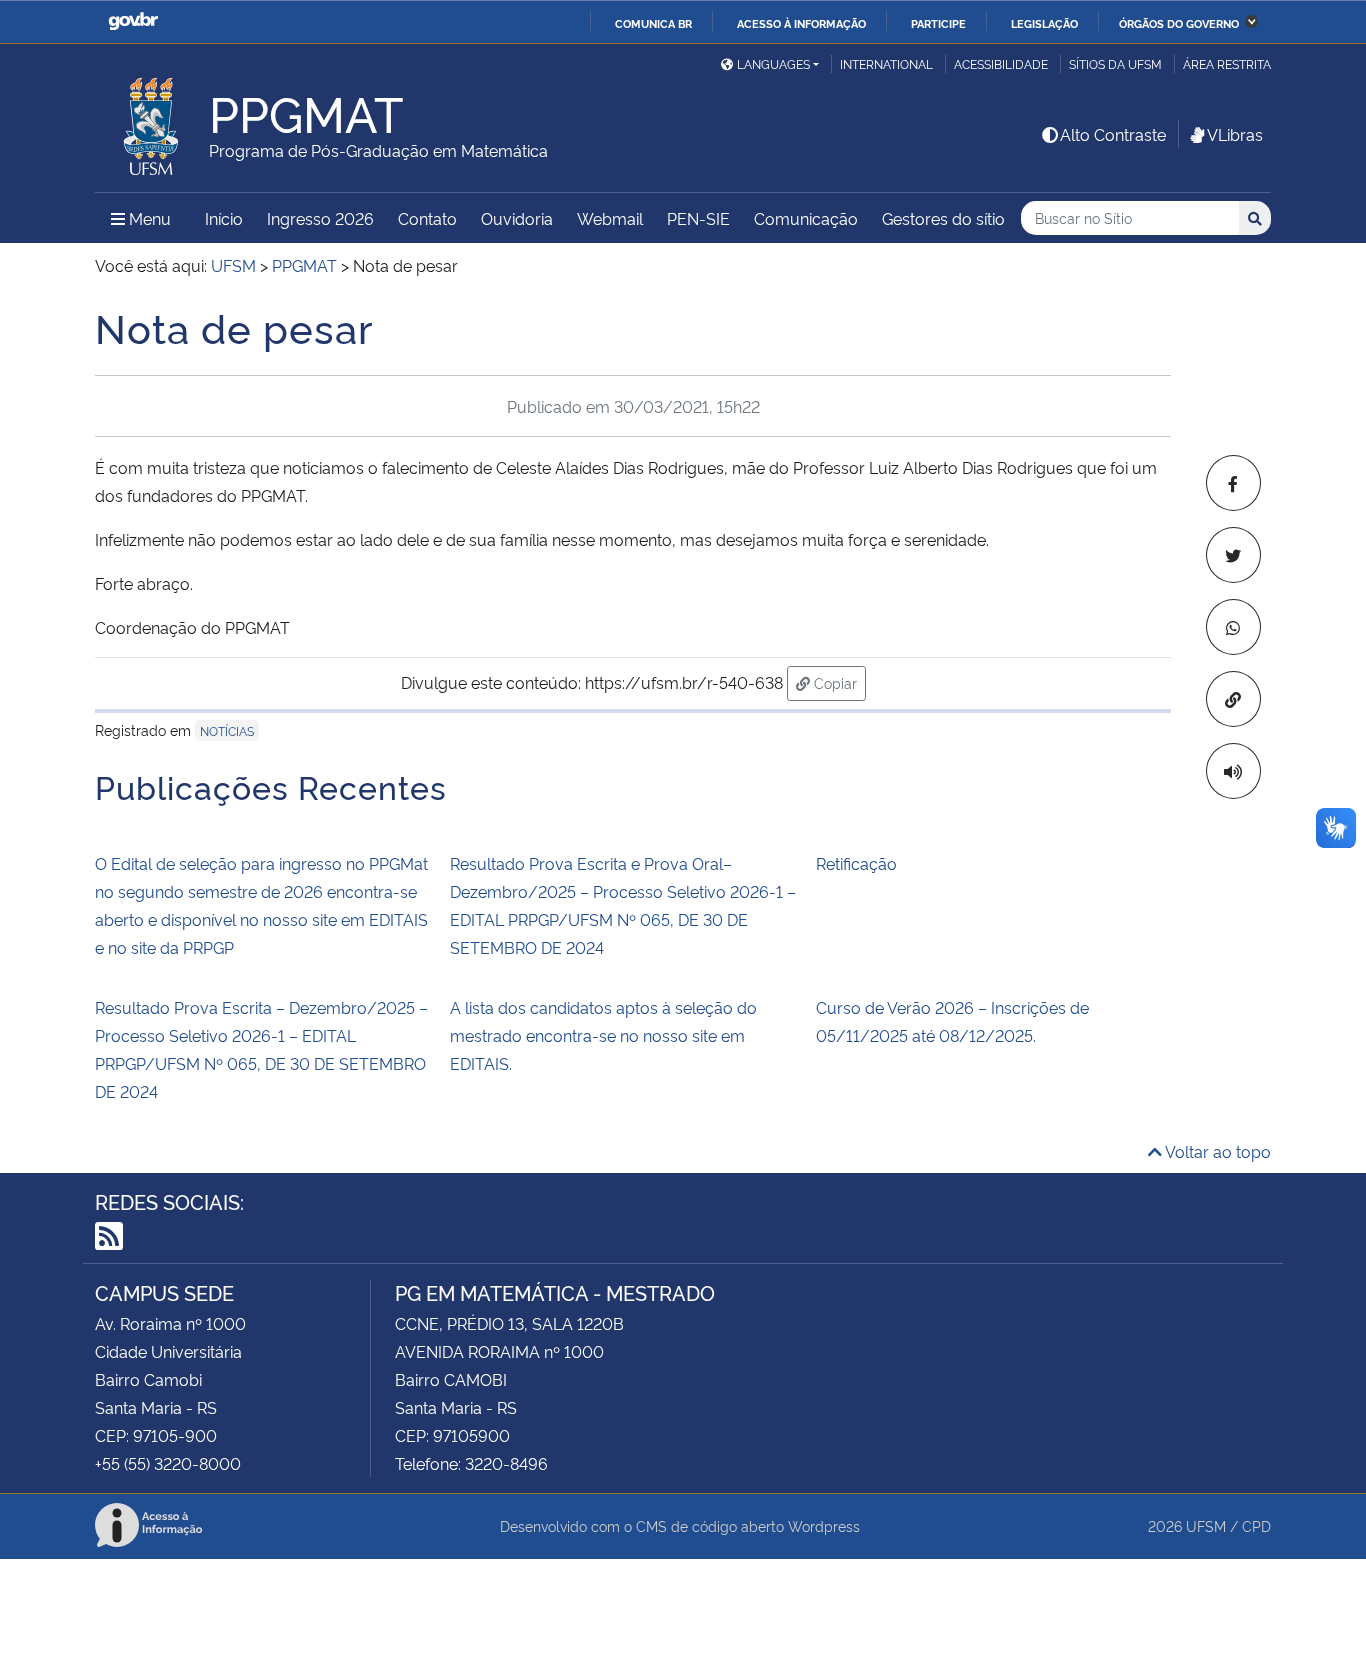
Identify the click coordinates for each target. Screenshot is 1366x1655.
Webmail (610, 218)
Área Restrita (1227, 63)
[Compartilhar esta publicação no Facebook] (1233, 483)
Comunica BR (653, 23)
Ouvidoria (517, 218)
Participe (938, 23)
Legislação (1044, 23)
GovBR (133, 21)
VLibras (1235, 134)
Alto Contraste (1113, 134)
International (886, 63)
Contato (427, 218)
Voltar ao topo (1216, 1151)
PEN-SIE (698, 218)
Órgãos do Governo (1179, 23)
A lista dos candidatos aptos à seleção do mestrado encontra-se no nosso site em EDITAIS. (603, 1035)
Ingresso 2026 (320, 218)
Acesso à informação (801, 23)
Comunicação (806, 218)
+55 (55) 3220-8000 (168, 1463)
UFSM (1206, 1525)
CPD (1256, 1525)
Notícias (227, 730)
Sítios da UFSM (1115, 63)
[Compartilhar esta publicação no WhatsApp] (1233, 627)
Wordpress (824, 1525)
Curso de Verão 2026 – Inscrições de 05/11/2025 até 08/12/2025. (952, 1021)
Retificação (856, 863)
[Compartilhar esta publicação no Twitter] (1233, 555)
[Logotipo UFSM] (152, 121)
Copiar (838, 682)
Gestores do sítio (943, 218)
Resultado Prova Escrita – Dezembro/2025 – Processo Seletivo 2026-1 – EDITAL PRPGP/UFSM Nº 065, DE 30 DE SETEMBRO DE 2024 (261, 1049)
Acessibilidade (1001, 63)
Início (224, 218)
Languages (773, 63)
